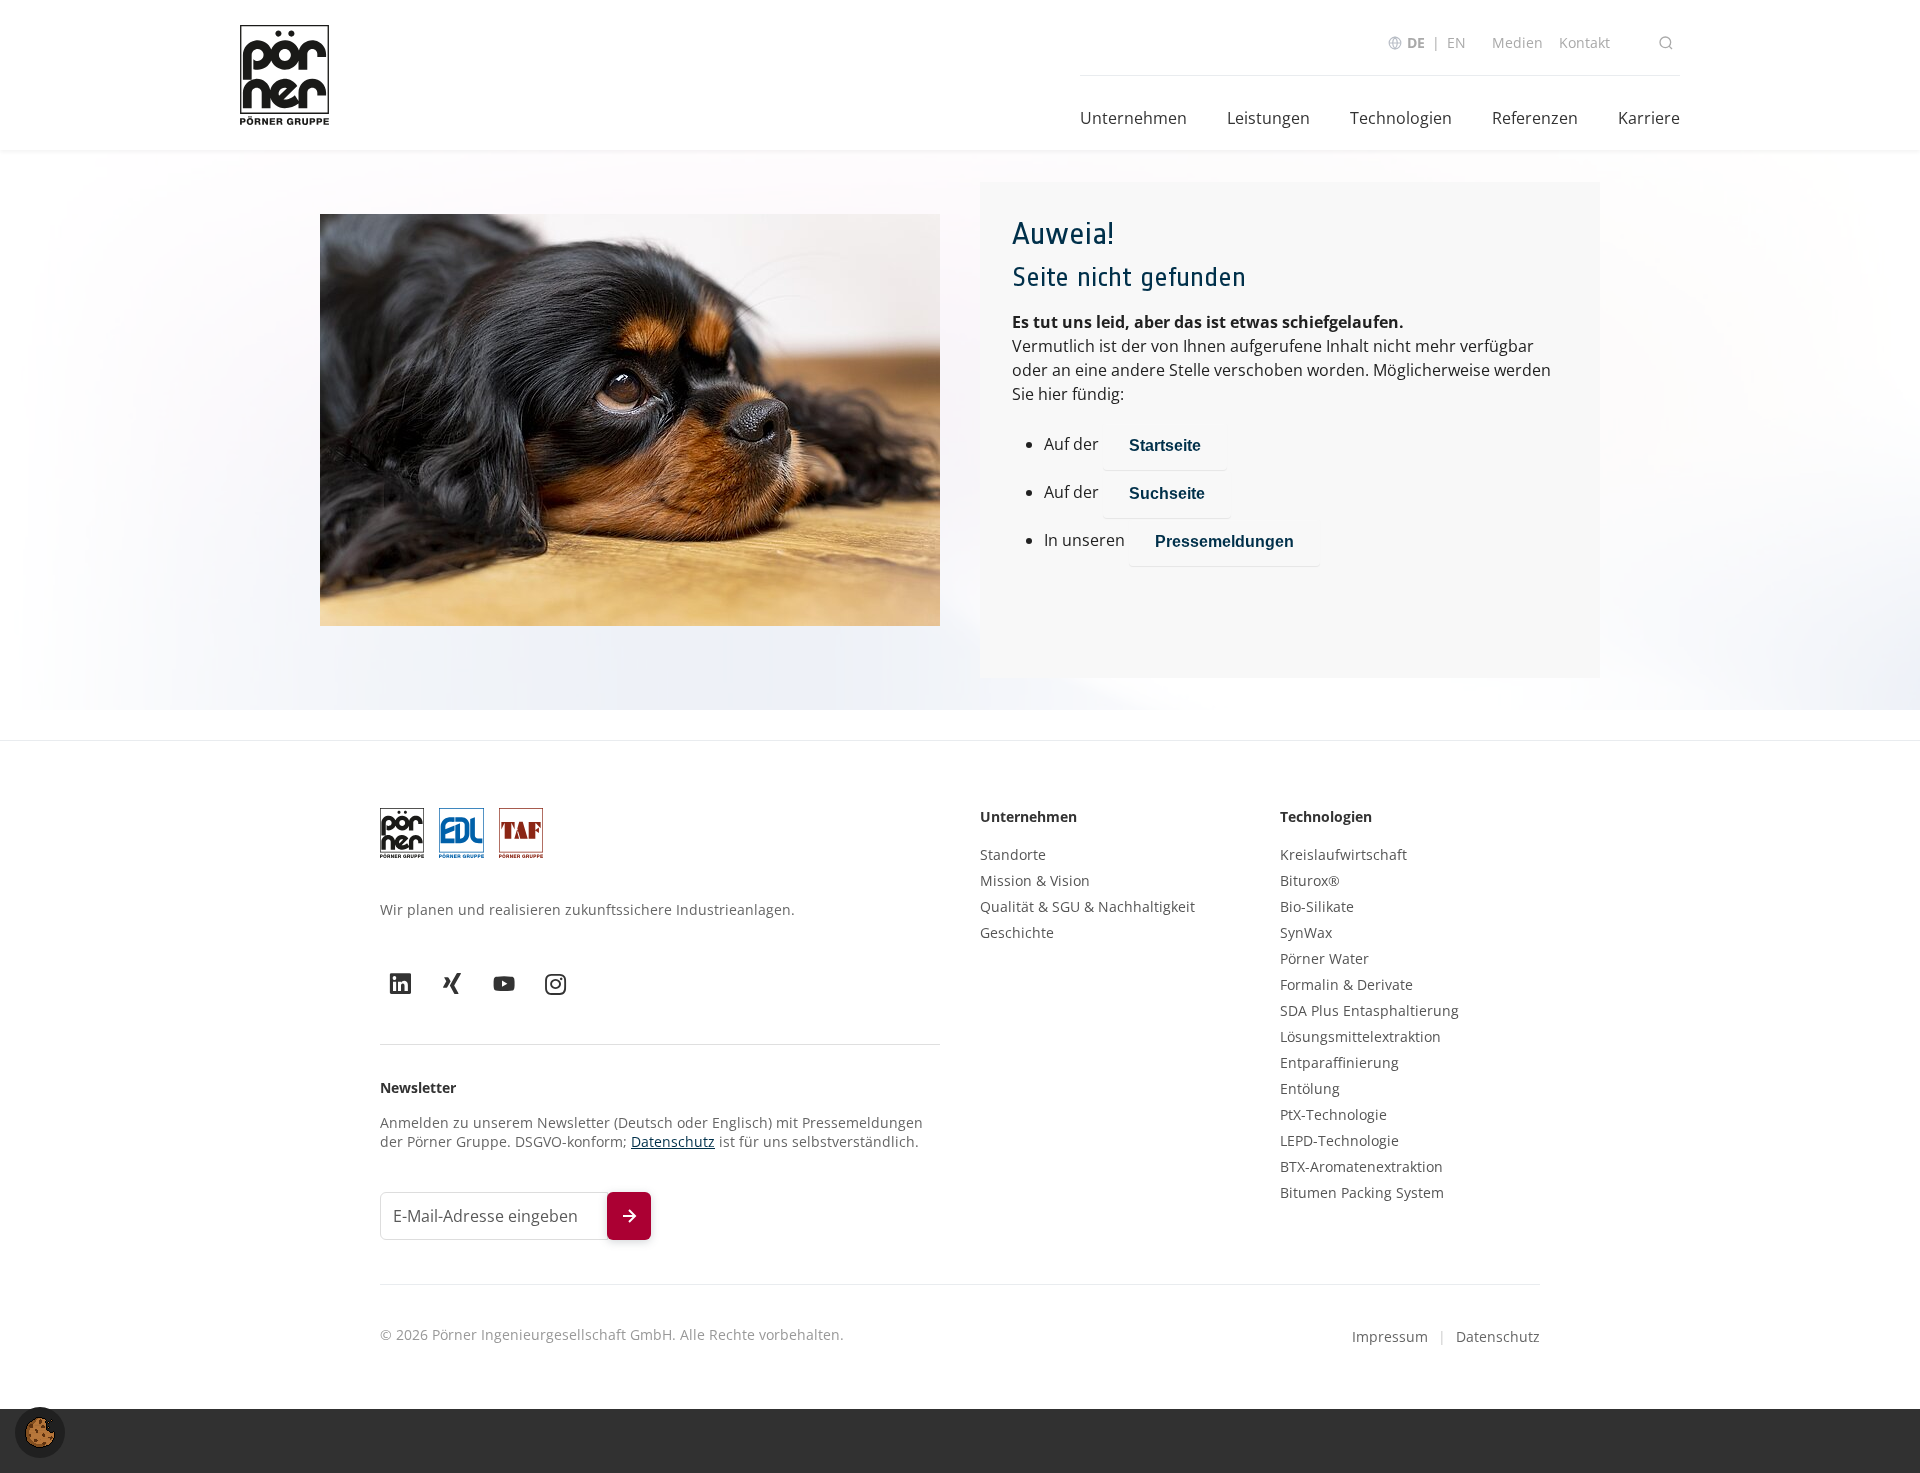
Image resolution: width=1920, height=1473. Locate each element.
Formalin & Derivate (1346, 985)
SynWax (1306, 933)
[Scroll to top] (1876, 1429)
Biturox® (1310, 881)
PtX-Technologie (1333, 1115)
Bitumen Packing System (1362, 1193)
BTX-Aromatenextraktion (1361, 1167)
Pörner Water (1324, 959)
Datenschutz (673, 1141)
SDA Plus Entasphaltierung (1369, 1011)
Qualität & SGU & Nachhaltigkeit (1087, 907)
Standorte (1013, 855)
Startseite (1165, 445)
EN (1456, 42)
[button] (40, 1431)
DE (1416, 42)
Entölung (1310, 1089)
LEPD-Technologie (1339, 1141)
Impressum (1390, 1336)
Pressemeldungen (1224, 541)
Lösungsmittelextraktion (1360, 1037)
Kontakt (1584, 42)
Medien (1517, 42)
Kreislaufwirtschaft (1343, 855)
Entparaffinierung (1339, 1063)
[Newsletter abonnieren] (629, 1216)
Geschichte (1017, 933)
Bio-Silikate (1317, 907)
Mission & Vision (1035, 881)
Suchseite (1167, 493)
